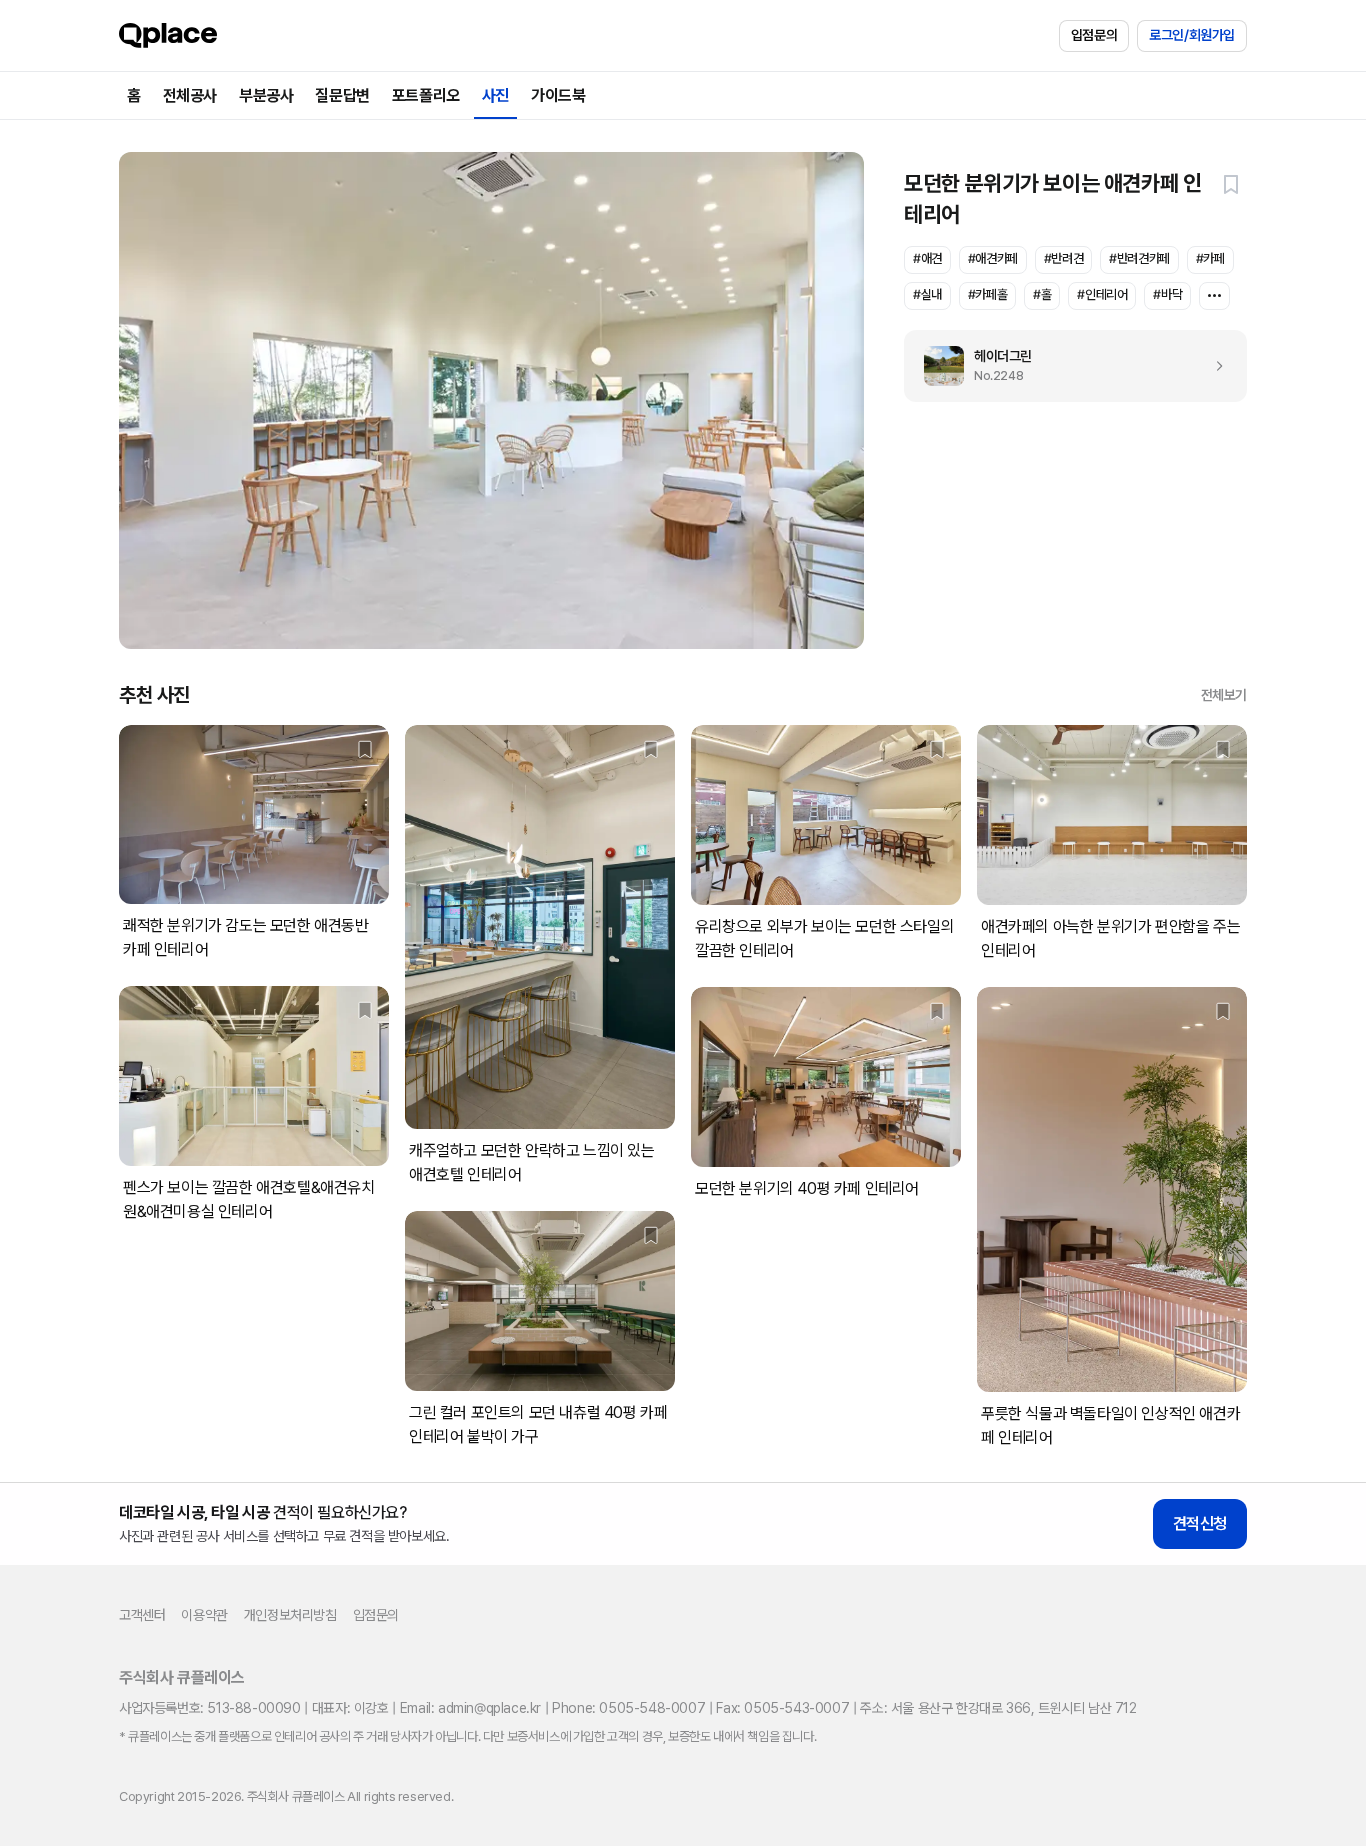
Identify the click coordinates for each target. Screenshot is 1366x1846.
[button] (1231, 184)
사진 (495, 95)
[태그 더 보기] (1214, 296)
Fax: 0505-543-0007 (782, 1708)
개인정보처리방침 (290, 1615)
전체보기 (1224, 695)
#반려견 (1063, 258)
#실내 (927, 294)
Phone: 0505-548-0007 (628, 1708)
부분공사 (266, 95)
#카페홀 (987, 294)
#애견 (927, 258)
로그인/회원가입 (1192, 35)
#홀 (1042, 294)
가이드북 (558, 95)
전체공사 (190, 95)
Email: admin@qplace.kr (470, 1708)
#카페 (1210, 258)
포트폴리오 (426, 95)
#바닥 (1167, 294)
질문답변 (342, 95)
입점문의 (1094, 35)
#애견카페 (993, 258)
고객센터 (142, 1615)
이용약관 (204, 1615)
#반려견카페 (1139, 258)
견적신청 (1200, 1523)
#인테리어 (1102, 294)
